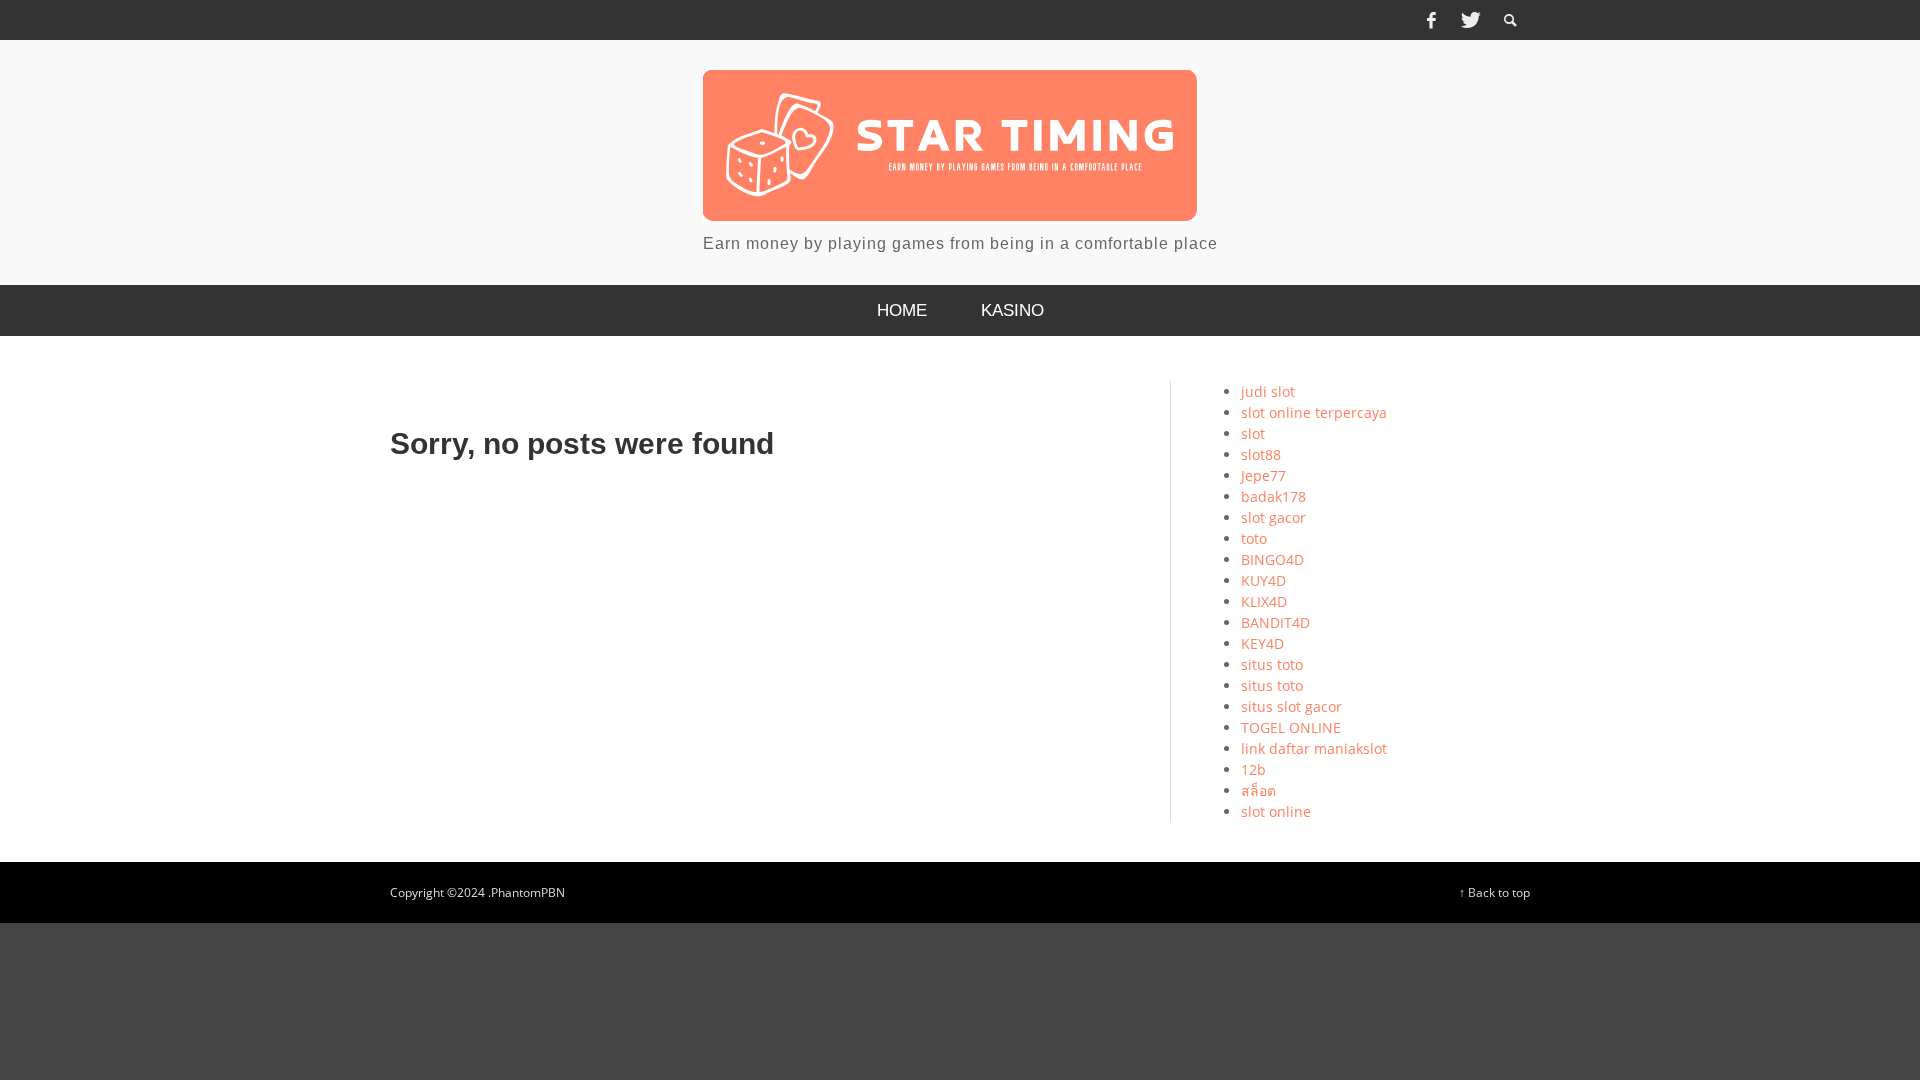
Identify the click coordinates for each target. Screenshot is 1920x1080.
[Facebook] (1431, 20)
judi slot (1268, 391)
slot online (1276, 811)
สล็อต (1258, 790)
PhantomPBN (528, 892)
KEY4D (1262, 643)
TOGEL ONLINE (1291, 727)
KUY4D (1263, 580)
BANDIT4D (1275, 622)
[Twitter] (1469, 20)
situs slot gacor (1291, 706)
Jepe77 (1263, 475)
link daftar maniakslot (1314, 748)
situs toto (1272, 664)
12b (1253, 769)
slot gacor (1273, 517)
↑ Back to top (1494, 892)
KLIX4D (1264, 601)
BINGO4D (1272, 559)
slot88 (1261, 454)
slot (1253, 433)
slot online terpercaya (1314, 412)
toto (1254, 538)
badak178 (1273, 496)
